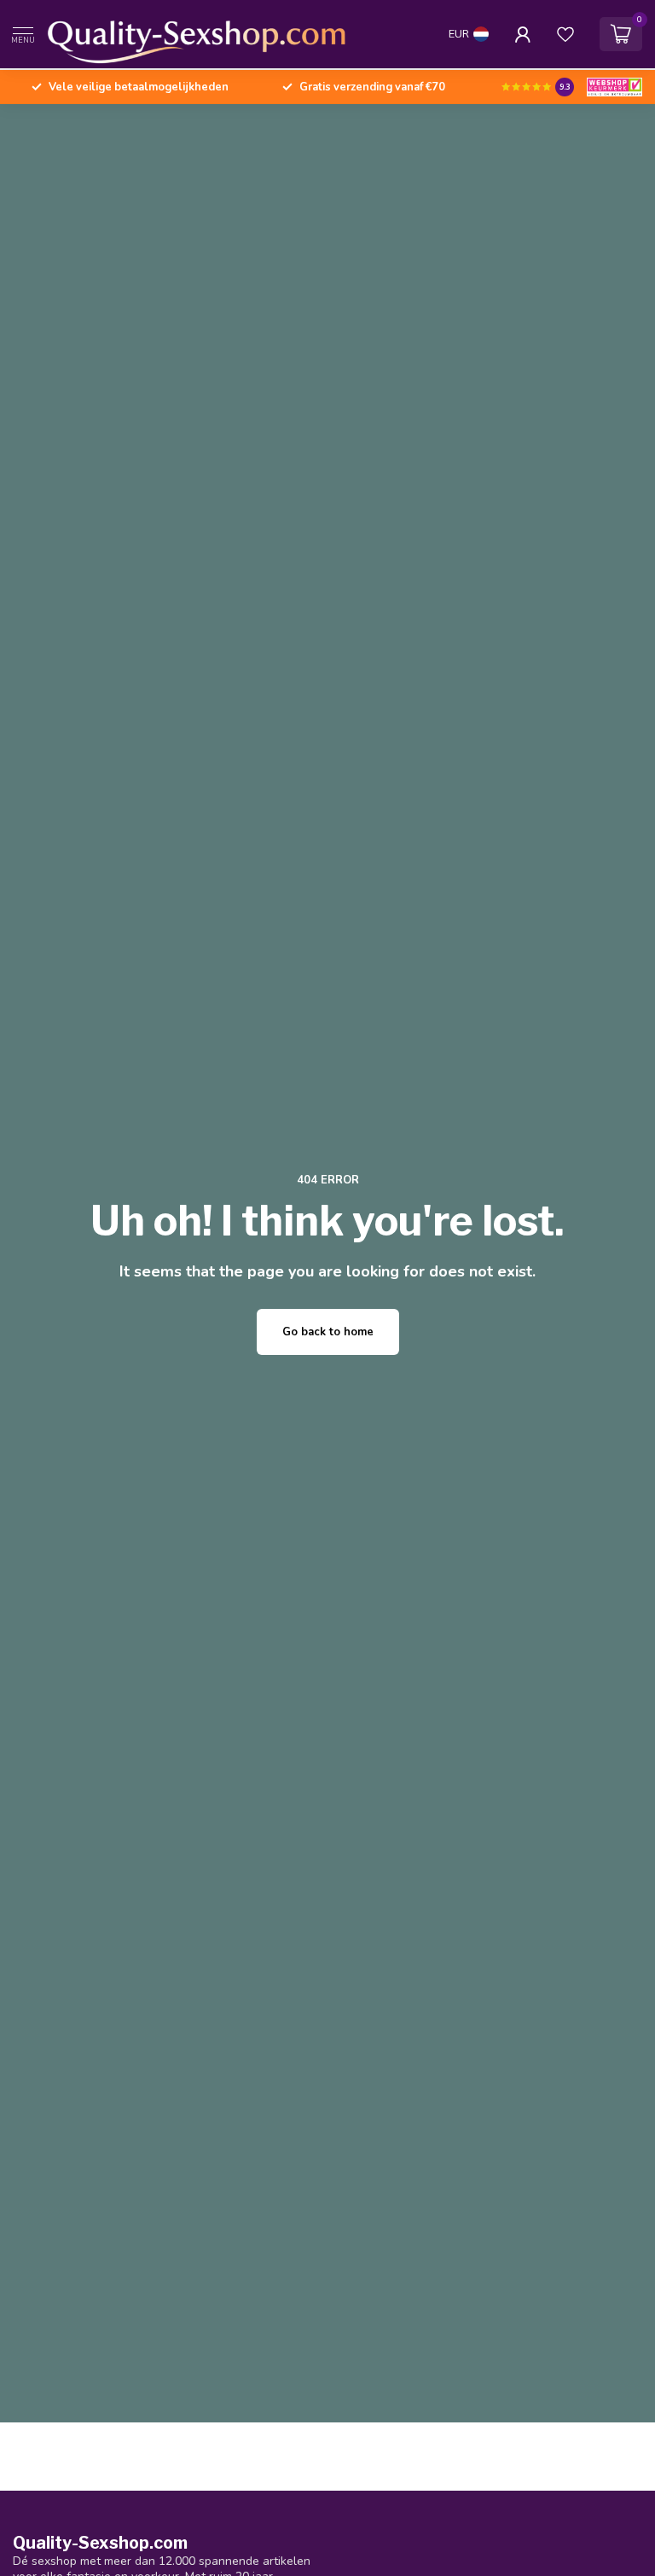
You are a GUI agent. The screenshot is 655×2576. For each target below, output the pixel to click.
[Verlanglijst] (565, 34)
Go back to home (328, 1332)
